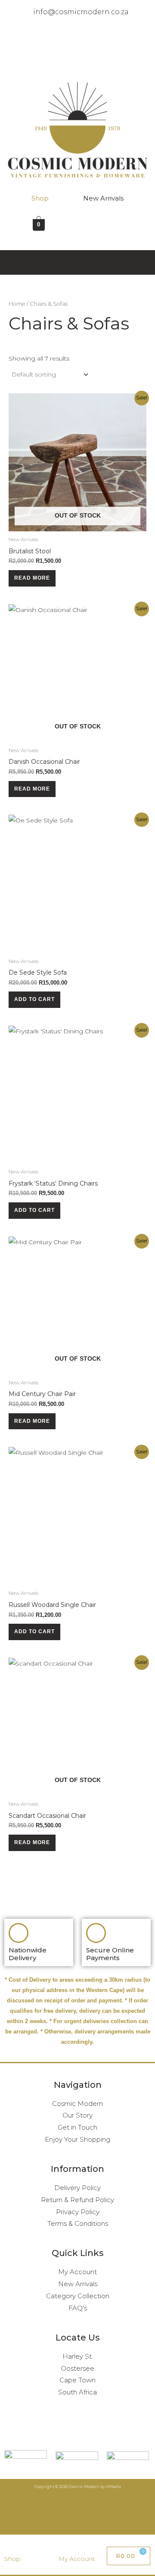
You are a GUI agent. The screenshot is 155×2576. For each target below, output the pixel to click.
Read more (32, 578)
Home (17, 304)
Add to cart (34, 999)
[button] (78, 62)
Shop (40, 198)
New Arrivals (103, 198)
